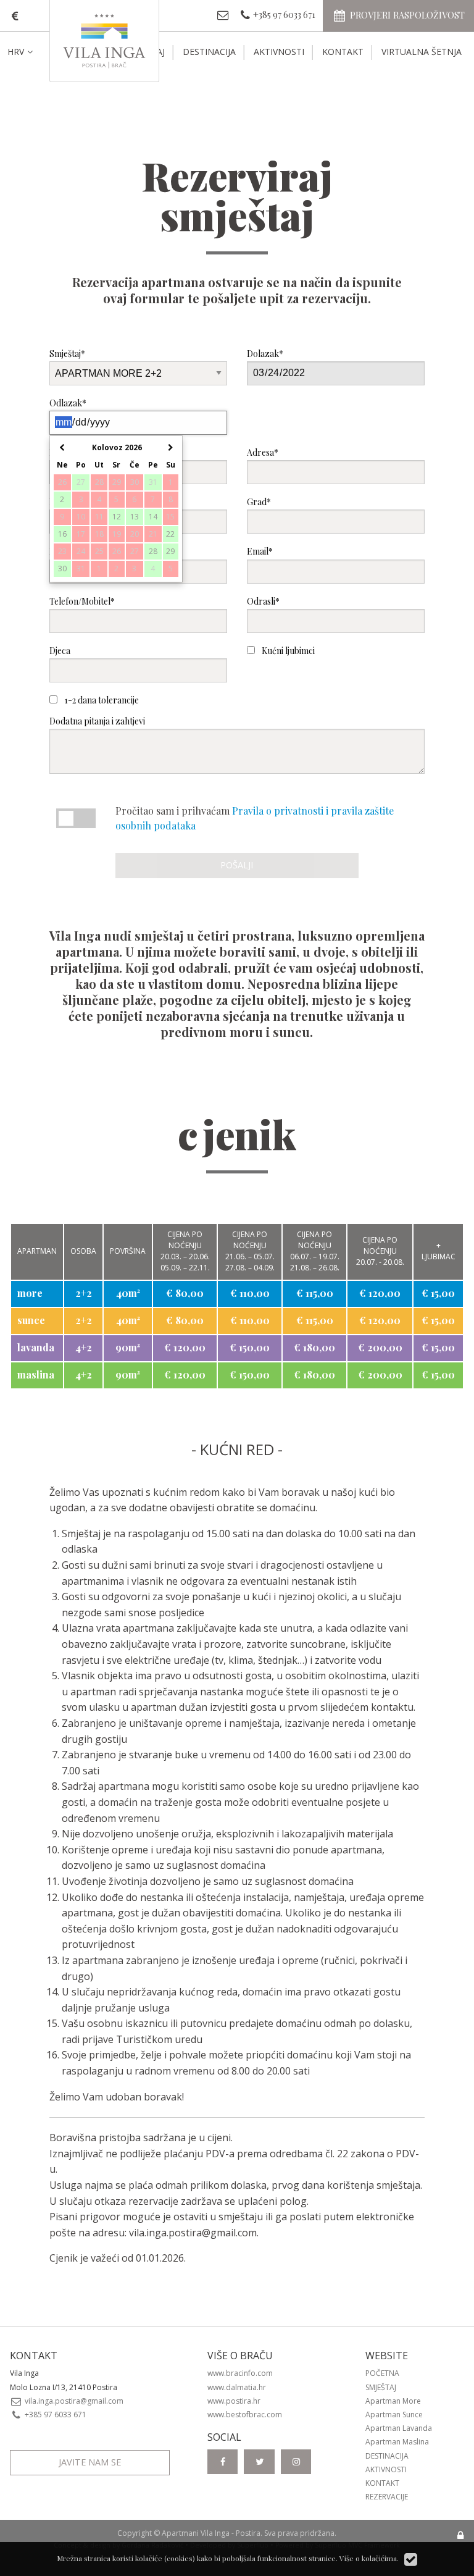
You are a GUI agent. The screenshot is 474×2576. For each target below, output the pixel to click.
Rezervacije (387, 2497)
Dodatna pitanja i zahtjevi (97, 721)
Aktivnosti (279, 52)
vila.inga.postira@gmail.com (193, 2233)
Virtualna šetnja (422, 52)
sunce (31, 1320)
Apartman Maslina (397, 2442)
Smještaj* (67, 354)
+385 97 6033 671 (55, 2414)
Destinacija (209, 52)
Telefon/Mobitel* (82, 601)
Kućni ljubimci (287, 651)
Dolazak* (265, 354)
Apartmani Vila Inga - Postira (211, 2533)
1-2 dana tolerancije (101, 700)
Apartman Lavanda (399, 2428)
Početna (382, 2373)
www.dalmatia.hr (237, 2387)
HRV (16, 52)
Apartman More (393, 2401)
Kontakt (343, 52)
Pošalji (237, 865)
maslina (36, 1374)
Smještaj (381, 2387)
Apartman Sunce (394, 2414)
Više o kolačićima (368, 2558)
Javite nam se (90, 2462)
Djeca (60, 651)
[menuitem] (30, 52)
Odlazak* (68, 403)
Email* (260, 551)
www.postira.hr (234, 2401)
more (30, 1293)
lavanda (36, 1347)
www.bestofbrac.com (245, 2414)
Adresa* (263, 452)
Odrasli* (263, 601)
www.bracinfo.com (240, 2373)
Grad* (259, 502)
